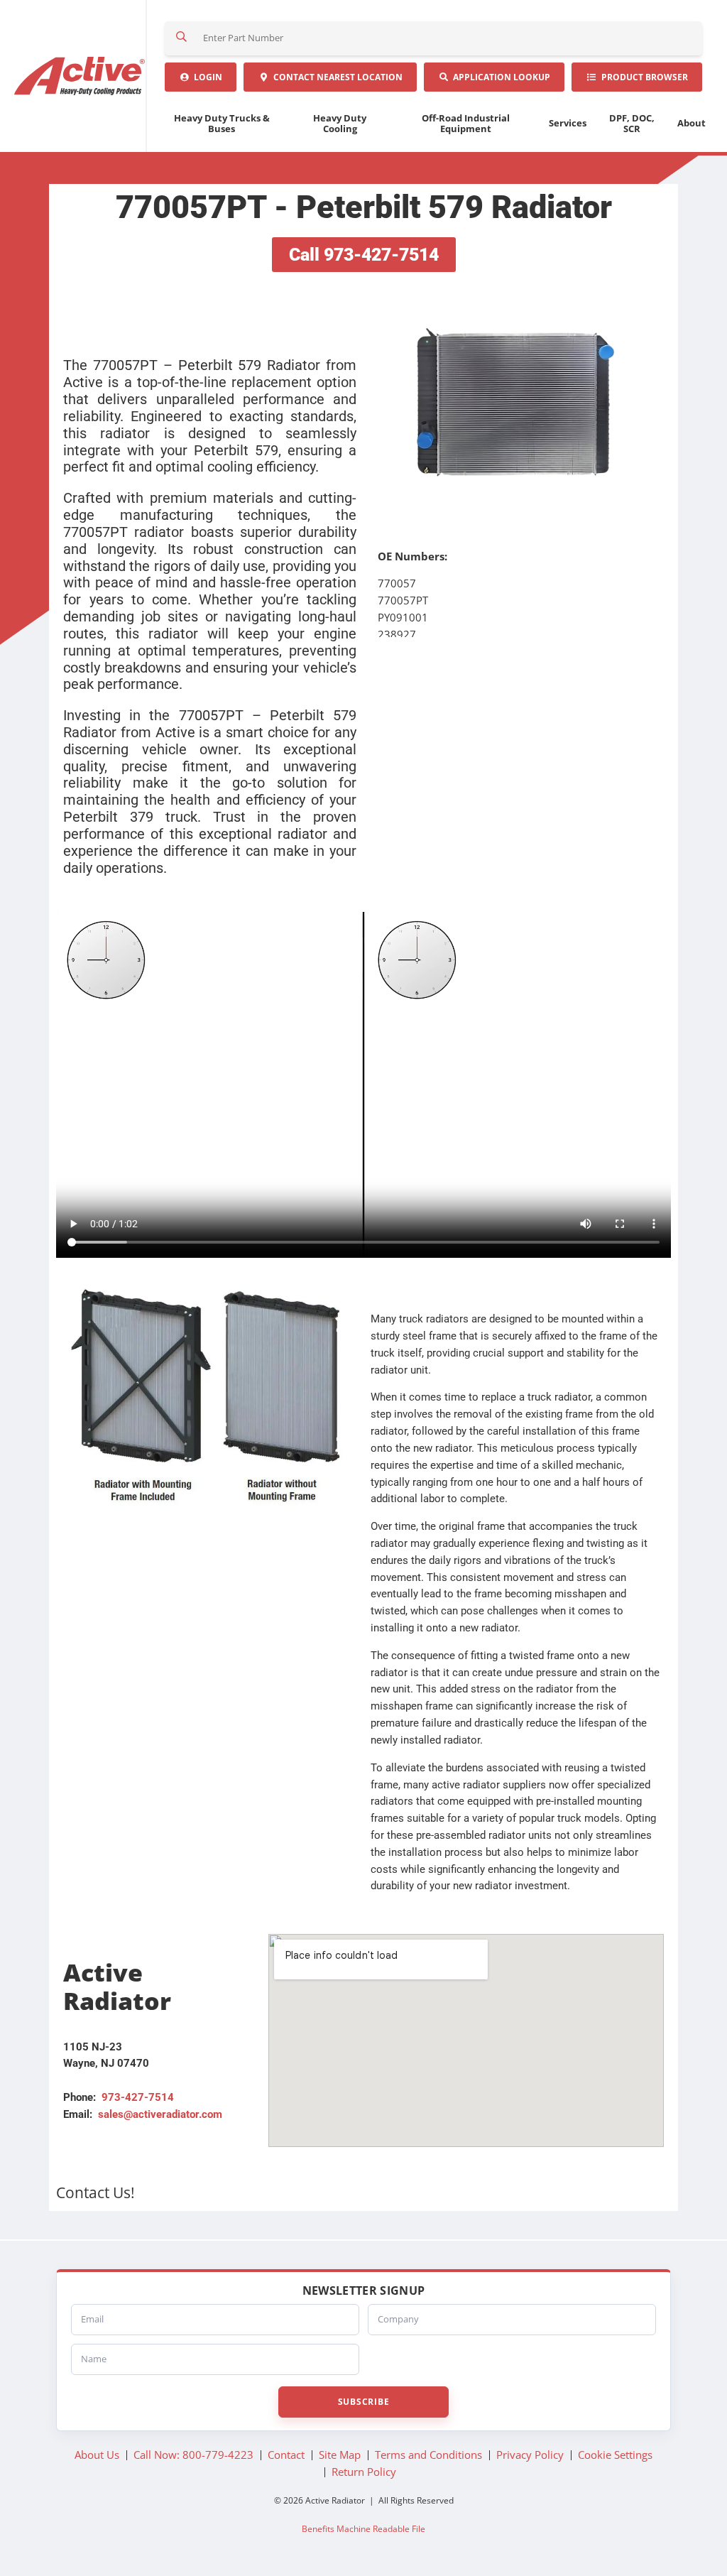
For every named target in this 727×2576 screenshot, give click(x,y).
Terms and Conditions (428, 2455)
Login (206, 77)
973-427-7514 (138, 2097)
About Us (97, 2455)
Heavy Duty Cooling (340, 123)
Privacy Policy (530, 2455)
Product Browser (643, 77)
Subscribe (363, 2402)
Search (182, 38)
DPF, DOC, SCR (632, 123)
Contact (336, 77)
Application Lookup (499, 77)
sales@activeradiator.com (160, 2114)
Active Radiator (81, 76)
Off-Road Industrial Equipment (466, 123)
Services (568, 123)
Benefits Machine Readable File (363, 2528)
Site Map (340, 2455)
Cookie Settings (615, 2455)
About (692, 123)
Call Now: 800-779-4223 (193, 2455)
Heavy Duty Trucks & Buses (222, 123)
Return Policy (364, 2472)
